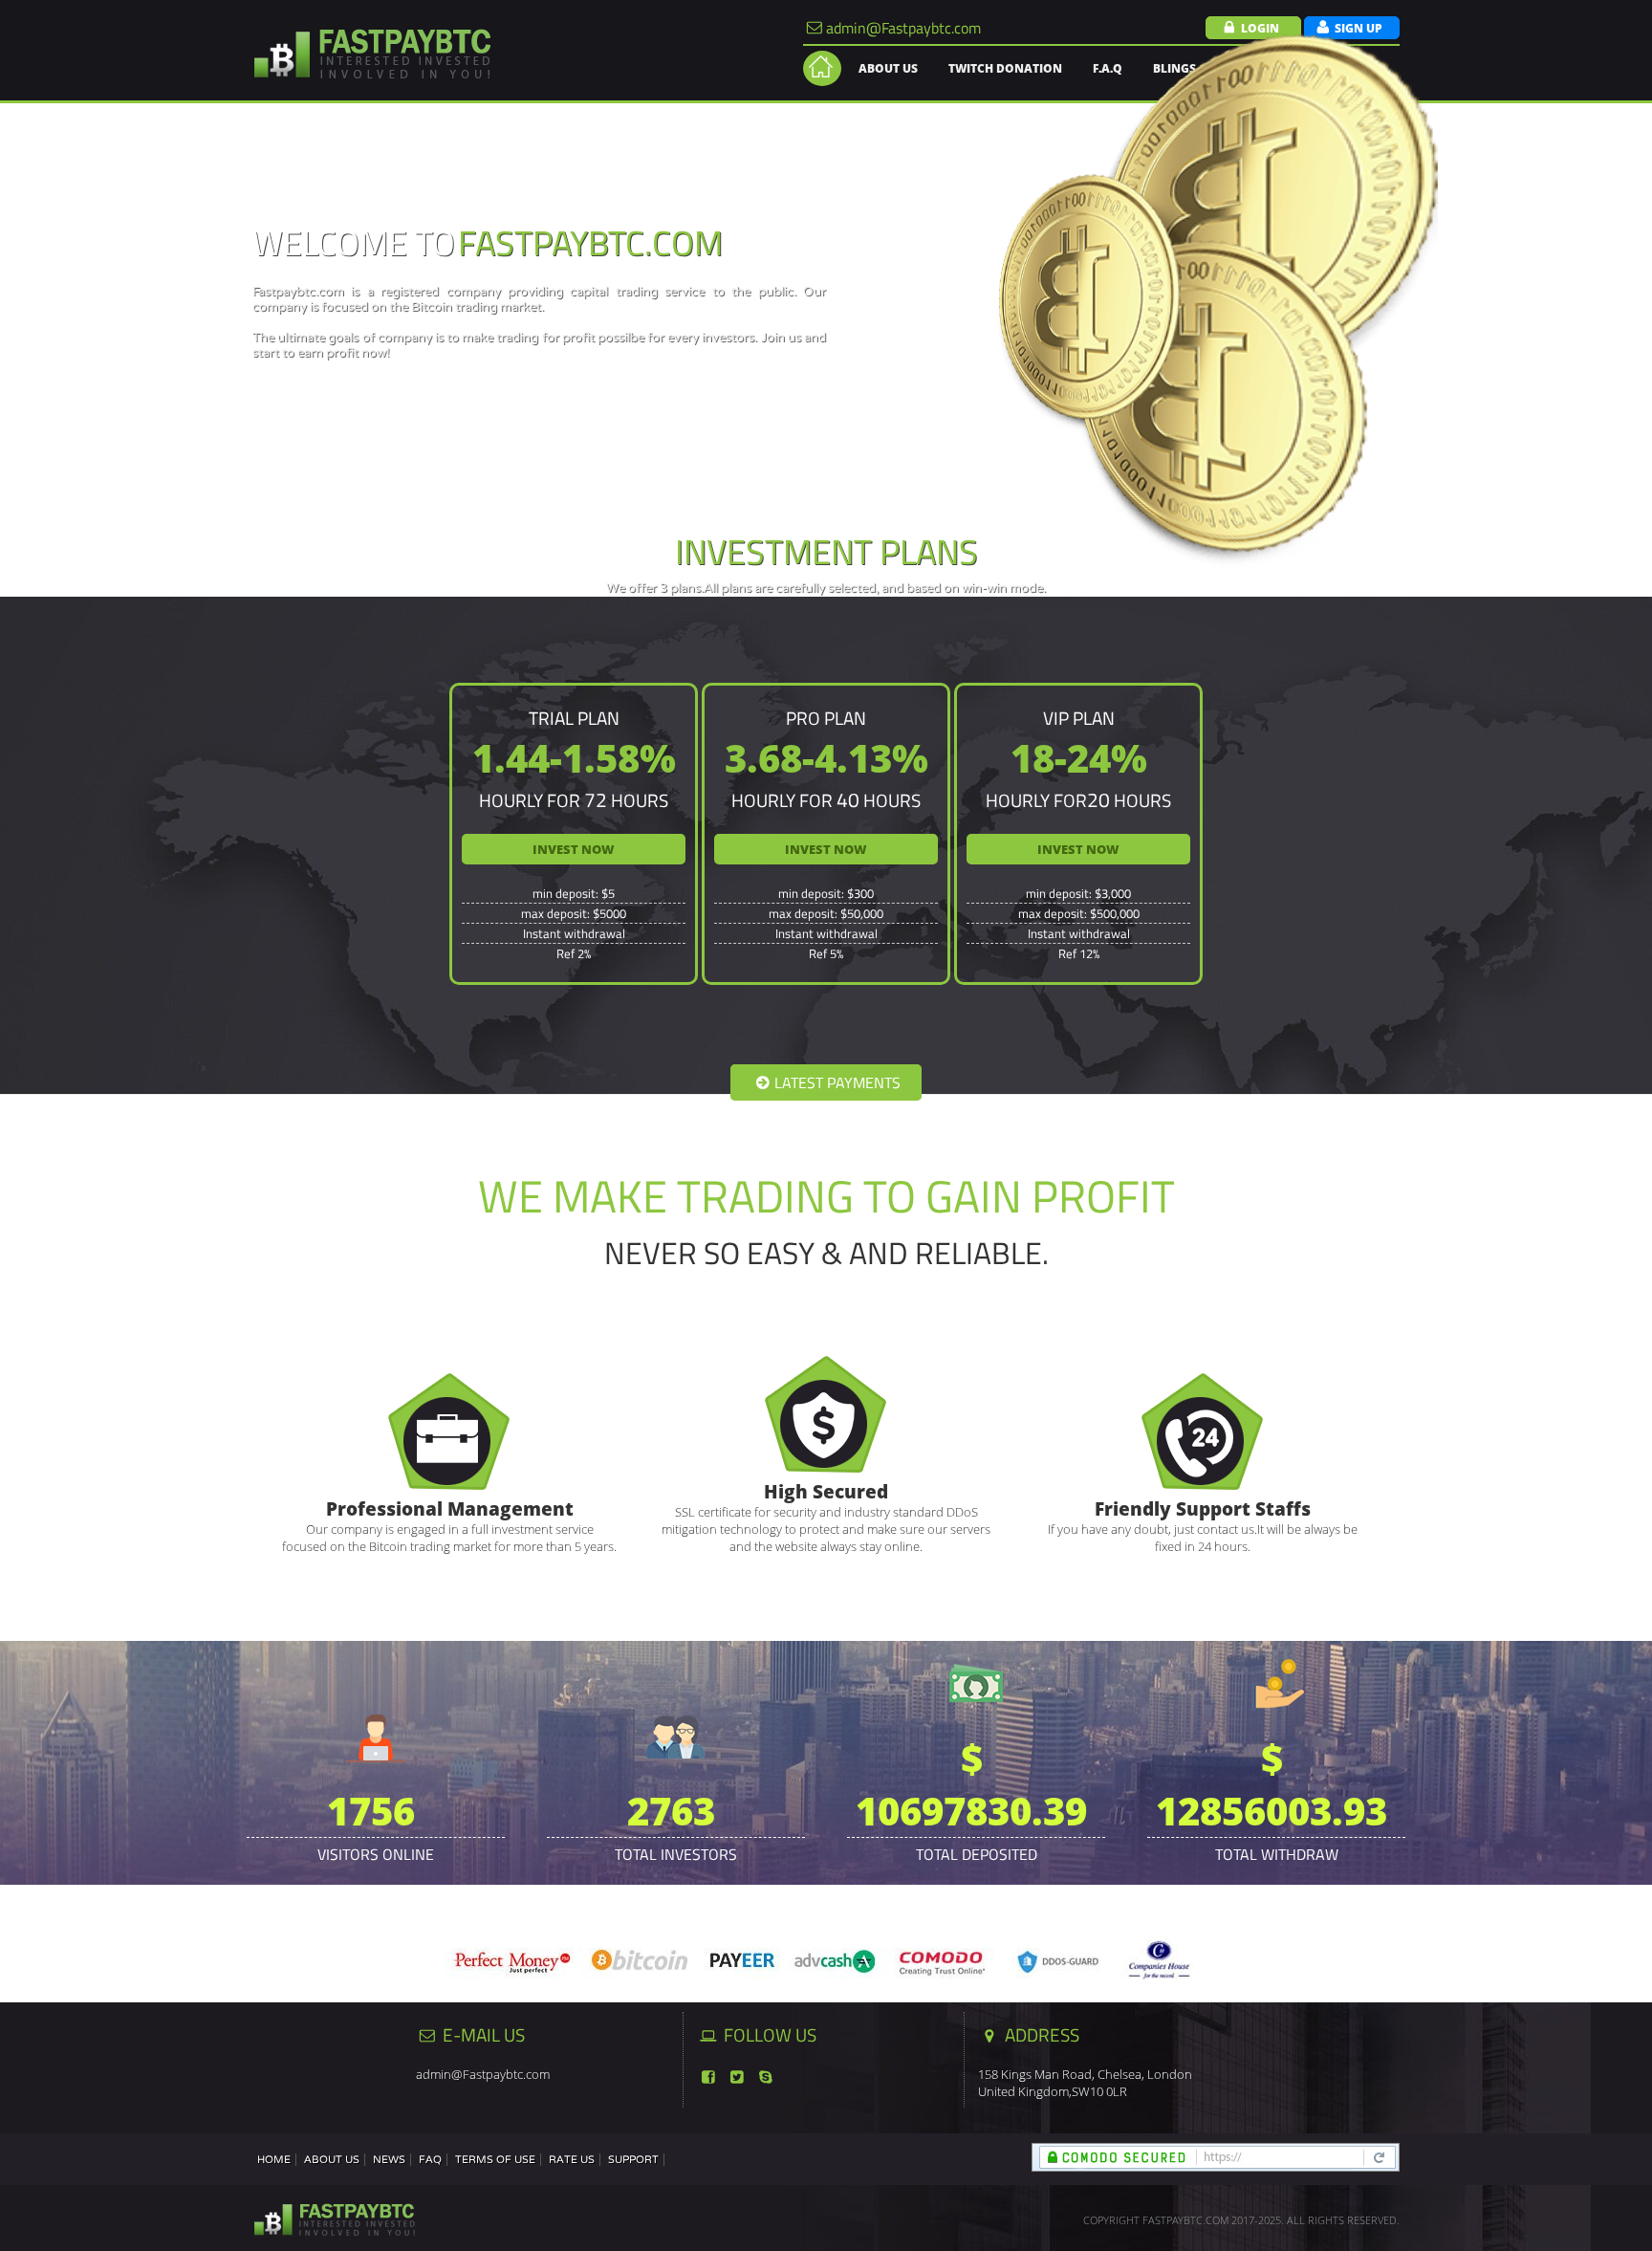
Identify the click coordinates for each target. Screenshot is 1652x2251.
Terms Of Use (495, 2160)
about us (888, 68)
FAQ (430, 2160)
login (1260, 28)
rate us (572, 2160)
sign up (1359, 28)
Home (274, 2160)
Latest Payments (837, 1082)
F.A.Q (1108, 68)
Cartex (1250, 68)
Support (633, 2160)
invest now (574, 849)
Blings (1174, 68)
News (389, 2160)
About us (332, 2160)
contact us (1340, 68)
